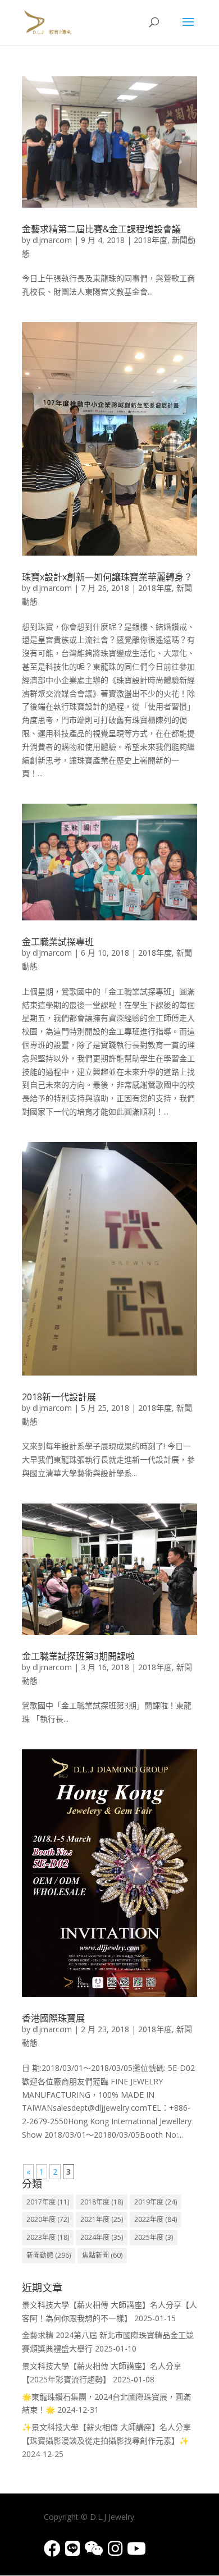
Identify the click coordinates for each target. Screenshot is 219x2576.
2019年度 (156, 2202)
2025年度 (154, 2237)
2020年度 (48, 2219)
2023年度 (48, 2237)
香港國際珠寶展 (53, 2018)
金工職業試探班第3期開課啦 (78, 1656)
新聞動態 (49, 2255)
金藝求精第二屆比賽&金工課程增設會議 (101, 229)
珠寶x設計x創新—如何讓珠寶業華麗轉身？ (107, 577)
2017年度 (48, 2202)
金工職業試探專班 (58, 942)
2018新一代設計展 (59, 1397)
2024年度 (102, 2237)
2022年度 (156, 2219)
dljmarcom (52, 240)
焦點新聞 (102, 2255)
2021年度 (102, 2219)
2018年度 (150, 240)
